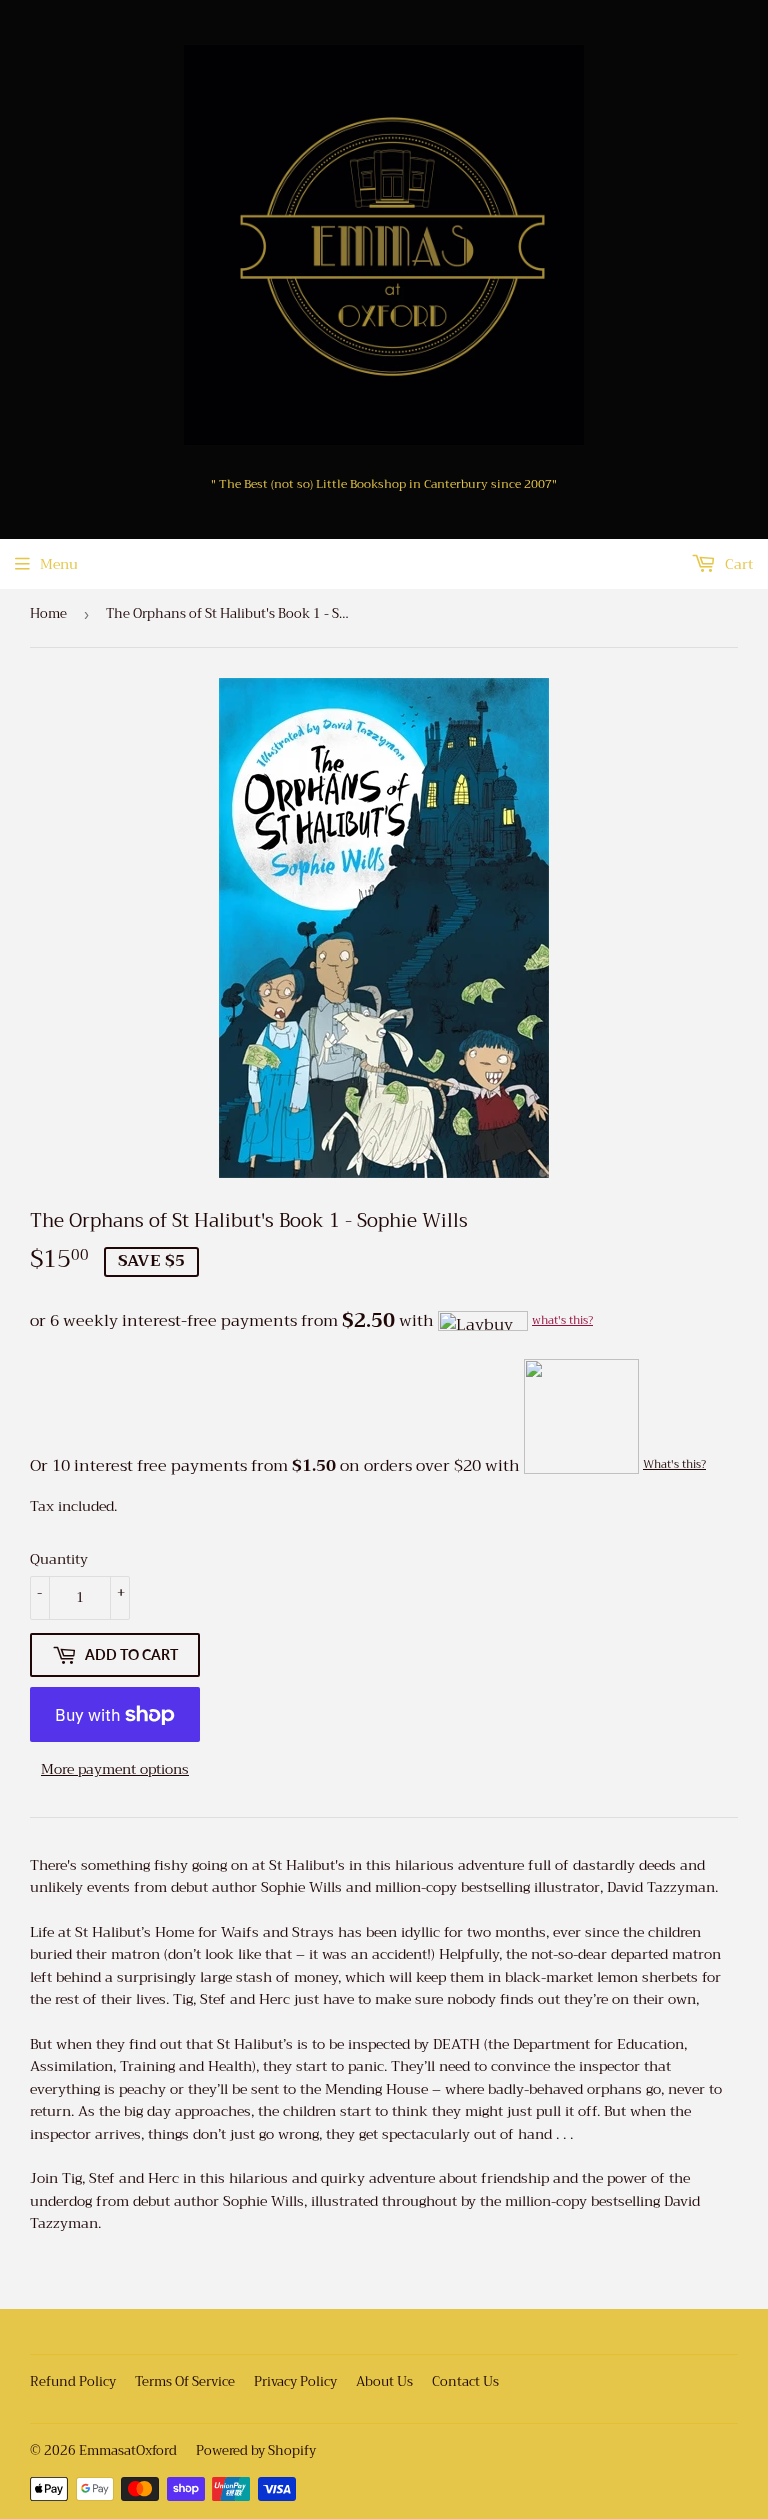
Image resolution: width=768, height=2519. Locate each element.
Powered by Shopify (256, 2450)
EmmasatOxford (128, 2450)
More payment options (115, 1769)
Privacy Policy (295, 2381)
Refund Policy (73, 2381)
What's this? (674, 1464)
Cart (737, 564)
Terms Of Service (185, 2381)
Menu (59, 564)
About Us (384, 2381)
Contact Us (465, 2381)
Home (48, 613)
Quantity (59, 1559)
